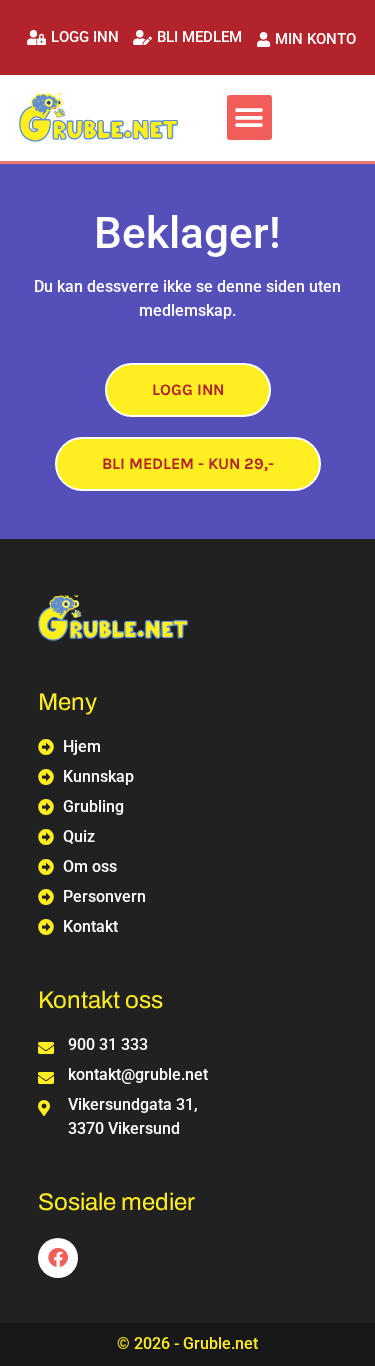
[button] (73, 37)
